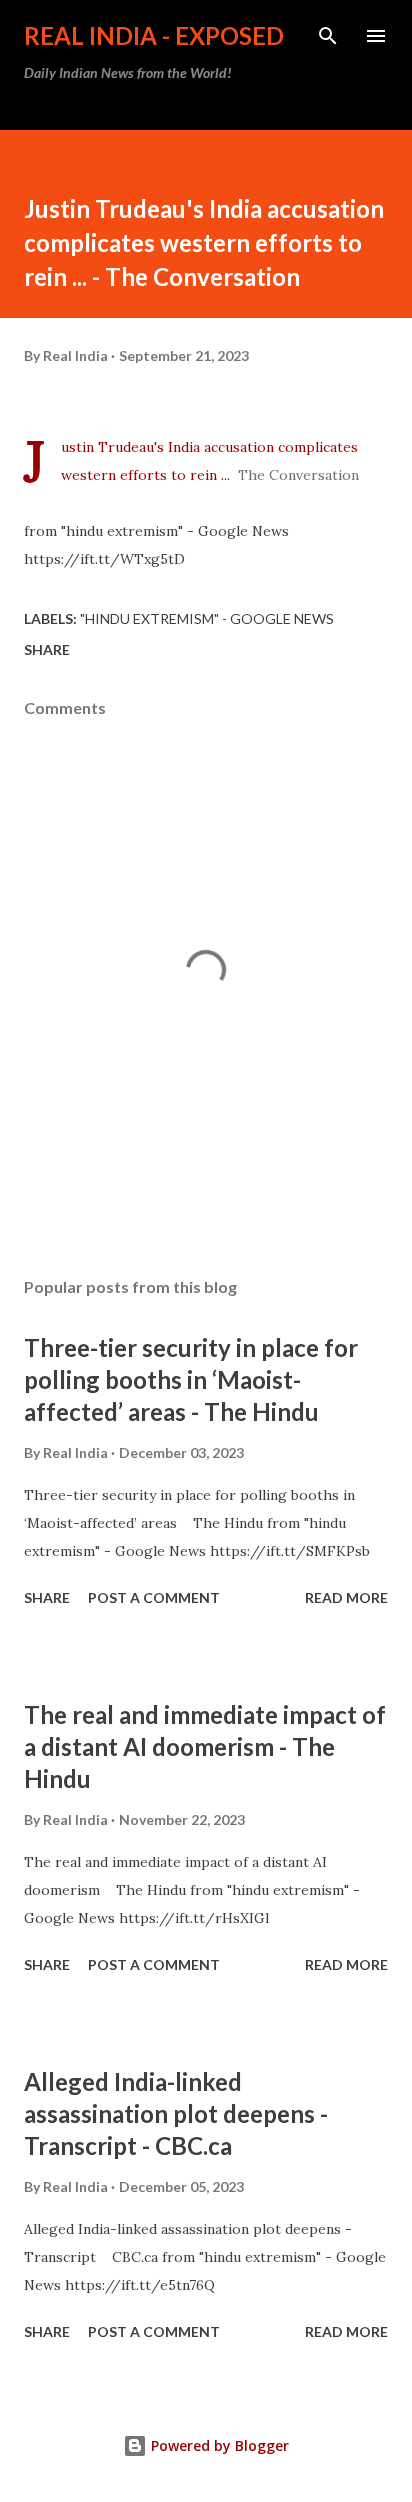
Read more (346, 1597)
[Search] (328, 36)
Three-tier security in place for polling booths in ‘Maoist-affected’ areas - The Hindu (191, 1379)
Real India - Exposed (154, 35)
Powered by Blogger (218, 2445)
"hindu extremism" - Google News (207, 618)
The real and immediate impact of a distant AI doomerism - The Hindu (205, 1746)
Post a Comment (154, 1597)
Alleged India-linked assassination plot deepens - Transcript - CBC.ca (176, 2113)
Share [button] (47, 649)
